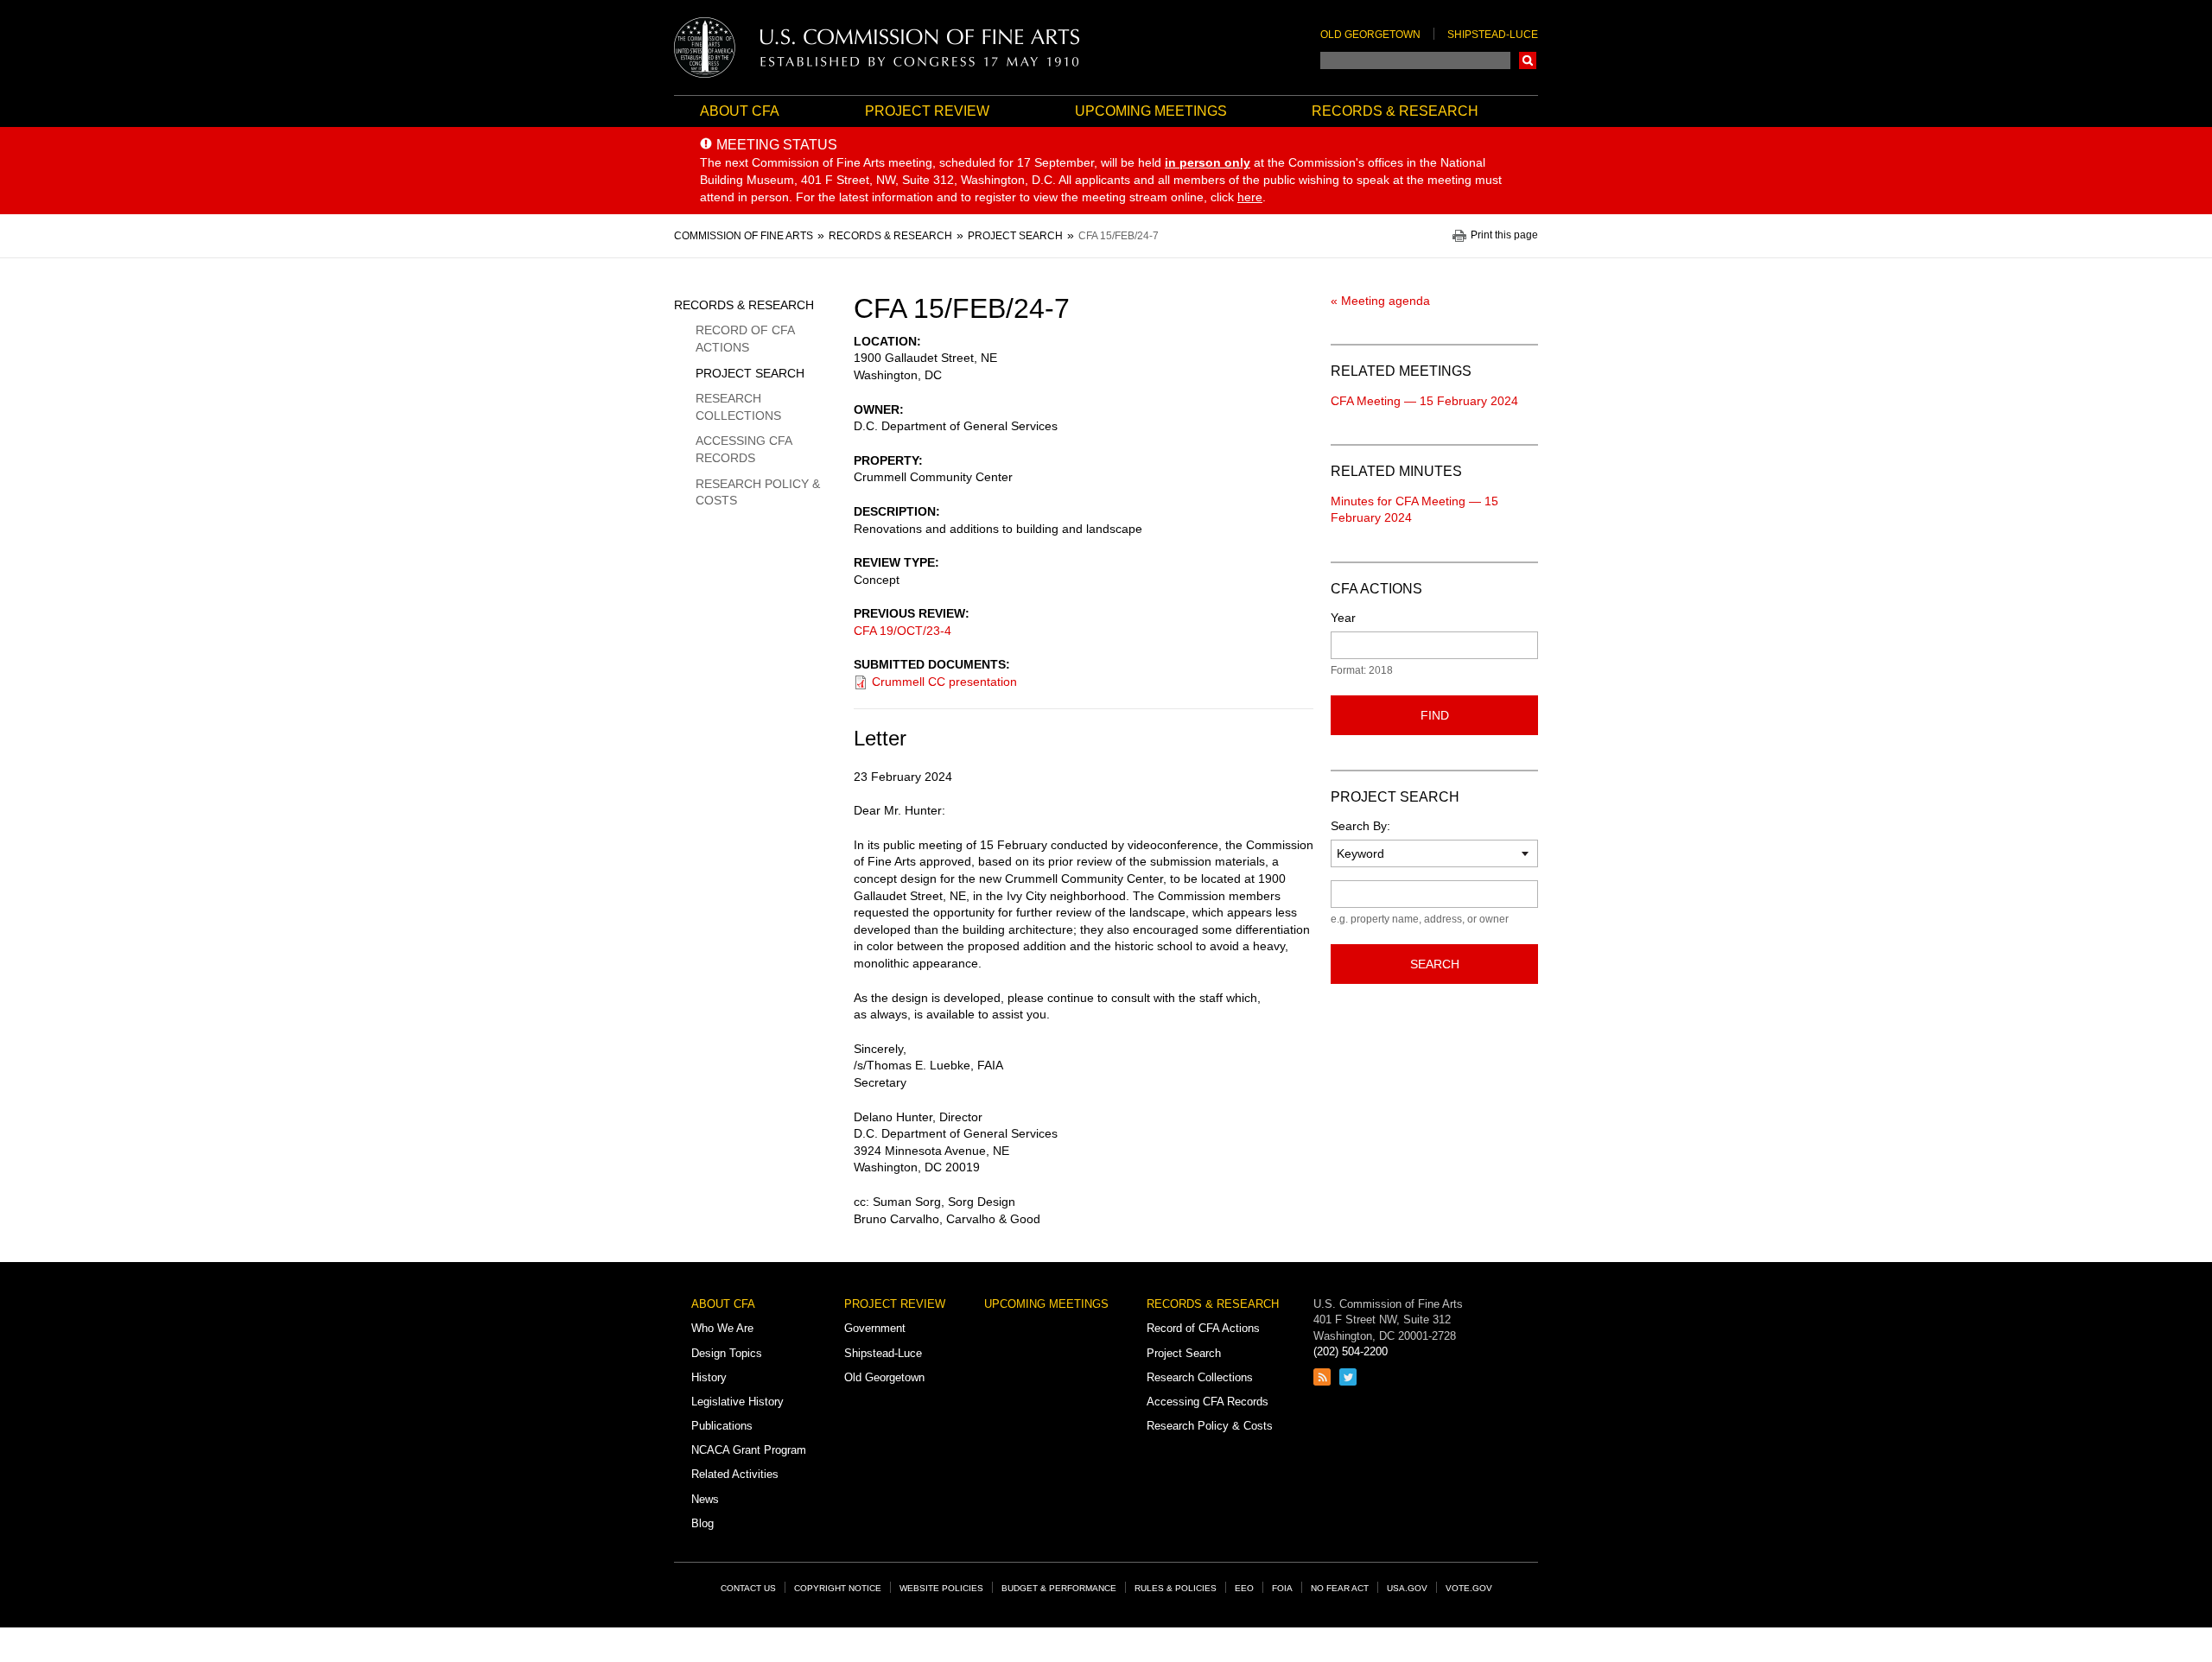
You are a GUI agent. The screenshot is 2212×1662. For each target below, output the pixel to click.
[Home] (877, 48)
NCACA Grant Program (749, 1450)
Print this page (1504, 235)
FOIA (1282, 1588)
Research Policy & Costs (758, 492)
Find (1435, 715)
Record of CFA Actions (745, 339)
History (709, 1377)
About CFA (740, 111)
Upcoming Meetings (1151, 111)
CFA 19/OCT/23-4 (903, 631)
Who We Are (722, 1328)
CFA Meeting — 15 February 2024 (1424, 401)
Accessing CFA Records (744, 449)
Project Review (927, 111)
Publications (722, 1426)
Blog (702, 1523)
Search (1528, 60)
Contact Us (748, 1588)
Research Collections (738, 407)
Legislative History (737, 1402)
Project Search (750, 373)
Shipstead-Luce (1493, 35)
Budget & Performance (1059, 1588)
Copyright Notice (838, 1588)
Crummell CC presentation (944, 682)
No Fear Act (1340, 1588)
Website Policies (941, 1588)
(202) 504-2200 (1351, 1351)
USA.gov (1407, 1588)
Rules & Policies (1176, 1588)
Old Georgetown (1370, 35)
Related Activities (735, 1474)
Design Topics (727, 1353)
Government (875, 1328)
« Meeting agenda (1380, 301)
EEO (1244, 1588)
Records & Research (1395, 111)
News (705, 1499)
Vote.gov (1469, 1588)
